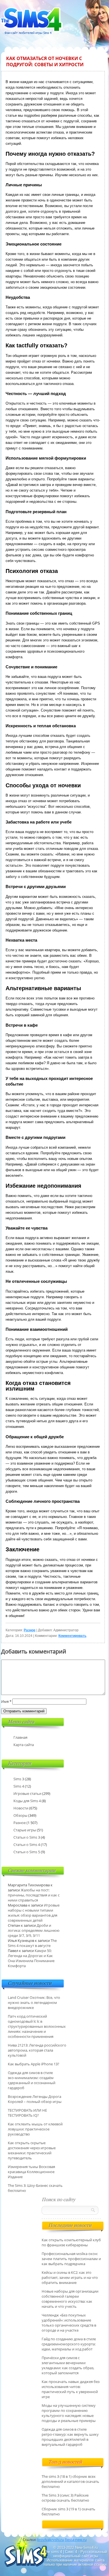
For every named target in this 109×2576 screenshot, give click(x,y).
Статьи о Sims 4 (27, 1845)
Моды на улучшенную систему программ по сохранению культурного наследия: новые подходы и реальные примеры (69, 2413)
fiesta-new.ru (76, 2540)
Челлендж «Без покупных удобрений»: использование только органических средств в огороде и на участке (69, 2323)
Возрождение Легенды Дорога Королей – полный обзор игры (35, 2099)
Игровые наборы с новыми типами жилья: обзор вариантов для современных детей (34, 1913)
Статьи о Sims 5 (27, 1852)
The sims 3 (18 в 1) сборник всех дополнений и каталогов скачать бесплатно (70, 2481)
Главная (20, 1737)
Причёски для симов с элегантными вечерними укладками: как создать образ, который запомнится (68, 2365)
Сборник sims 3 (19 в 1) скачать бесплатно (68, 2511)
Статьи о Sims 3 (27, 1837)
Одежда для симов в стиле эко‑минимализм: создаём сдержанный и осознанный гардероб (32, 2080)
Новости (21, 1808)
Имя (6, 1701)
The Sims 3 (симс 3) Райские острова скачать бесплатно (65, 2498)
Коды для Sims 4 (27, 1801)
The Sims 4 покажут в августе (32, 1943)
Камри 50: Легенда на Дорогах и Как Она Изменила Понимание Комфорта (31, 1958)
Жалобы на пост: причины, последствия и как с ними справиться (34, 1895)
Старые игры (25, 1830)
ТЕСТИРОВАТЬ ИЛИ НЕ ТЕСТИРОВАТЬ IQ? (27, 2113)
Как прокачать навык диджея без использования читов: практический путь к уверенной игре (71, 2389)
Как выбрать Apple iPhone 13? (34, 2064)
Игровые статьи (27, 1793)
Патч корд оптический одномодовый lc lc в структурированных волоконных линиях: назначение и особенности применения (37, 2026)
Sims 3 (19, 1779)
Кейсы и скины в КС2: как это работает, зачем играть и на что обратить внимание (70, 2277)
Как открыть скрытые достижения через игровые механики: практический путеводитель (32, 2150)
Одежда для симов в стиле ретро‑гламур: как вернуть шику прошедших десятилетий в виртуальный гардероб (70, 2437)
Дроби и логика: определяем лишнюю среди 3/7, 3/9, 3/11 (34, 1930)
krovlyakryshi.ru (51, 2540)
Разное (30, 1630)
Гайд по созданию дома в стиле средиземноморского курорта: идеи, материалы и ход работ (69, 2344)
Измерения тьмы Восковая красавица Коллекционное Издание (31, 2172)
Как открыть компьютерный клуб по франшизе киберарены (71, 2242)
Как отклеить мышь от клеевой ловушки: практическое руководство (35, 2129)
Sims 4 (19, 1786)
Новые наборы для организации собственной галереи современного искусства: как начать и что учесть (70, 2299)
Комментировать (72, 1636)
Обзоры (20, 1815)
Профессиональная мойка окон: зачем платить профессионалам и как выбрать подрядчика (71, 2259)
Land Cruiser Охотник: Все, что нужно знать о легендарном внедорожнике (34, 2002)
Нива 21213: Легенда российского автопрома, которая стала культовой (37, 2050)
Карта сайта (24, 1745)
